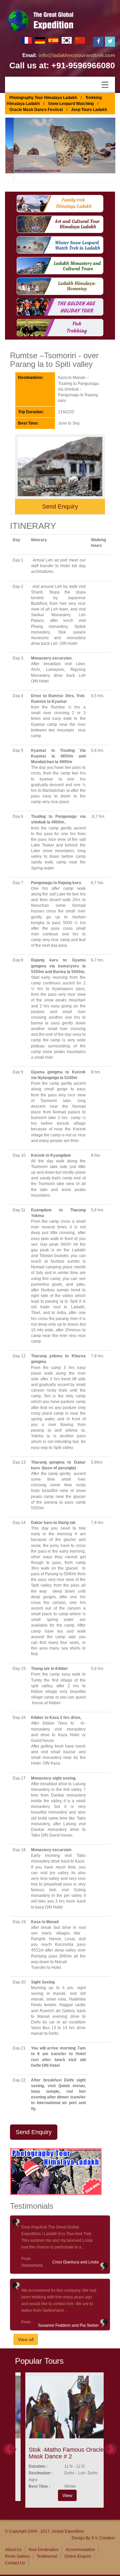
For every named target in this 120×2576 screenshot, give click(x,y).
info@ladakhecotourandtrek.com (77, 55)
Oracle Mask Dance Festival (36, 110)
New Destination (44, 2550)
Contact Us (15, 2563)
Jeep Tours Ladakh (89, 110)
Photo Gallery (17, 2556)
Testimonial (47, 2556)
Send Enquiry (60, 507)
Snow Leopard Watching (71, 104)
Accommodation (80, 2550)
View (60, 2495)
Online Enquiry (78, 2556)
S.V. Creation (103, 2538)
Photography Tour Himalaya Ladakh (43, 98)
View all (26, 2339)
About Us (13, 2550)
